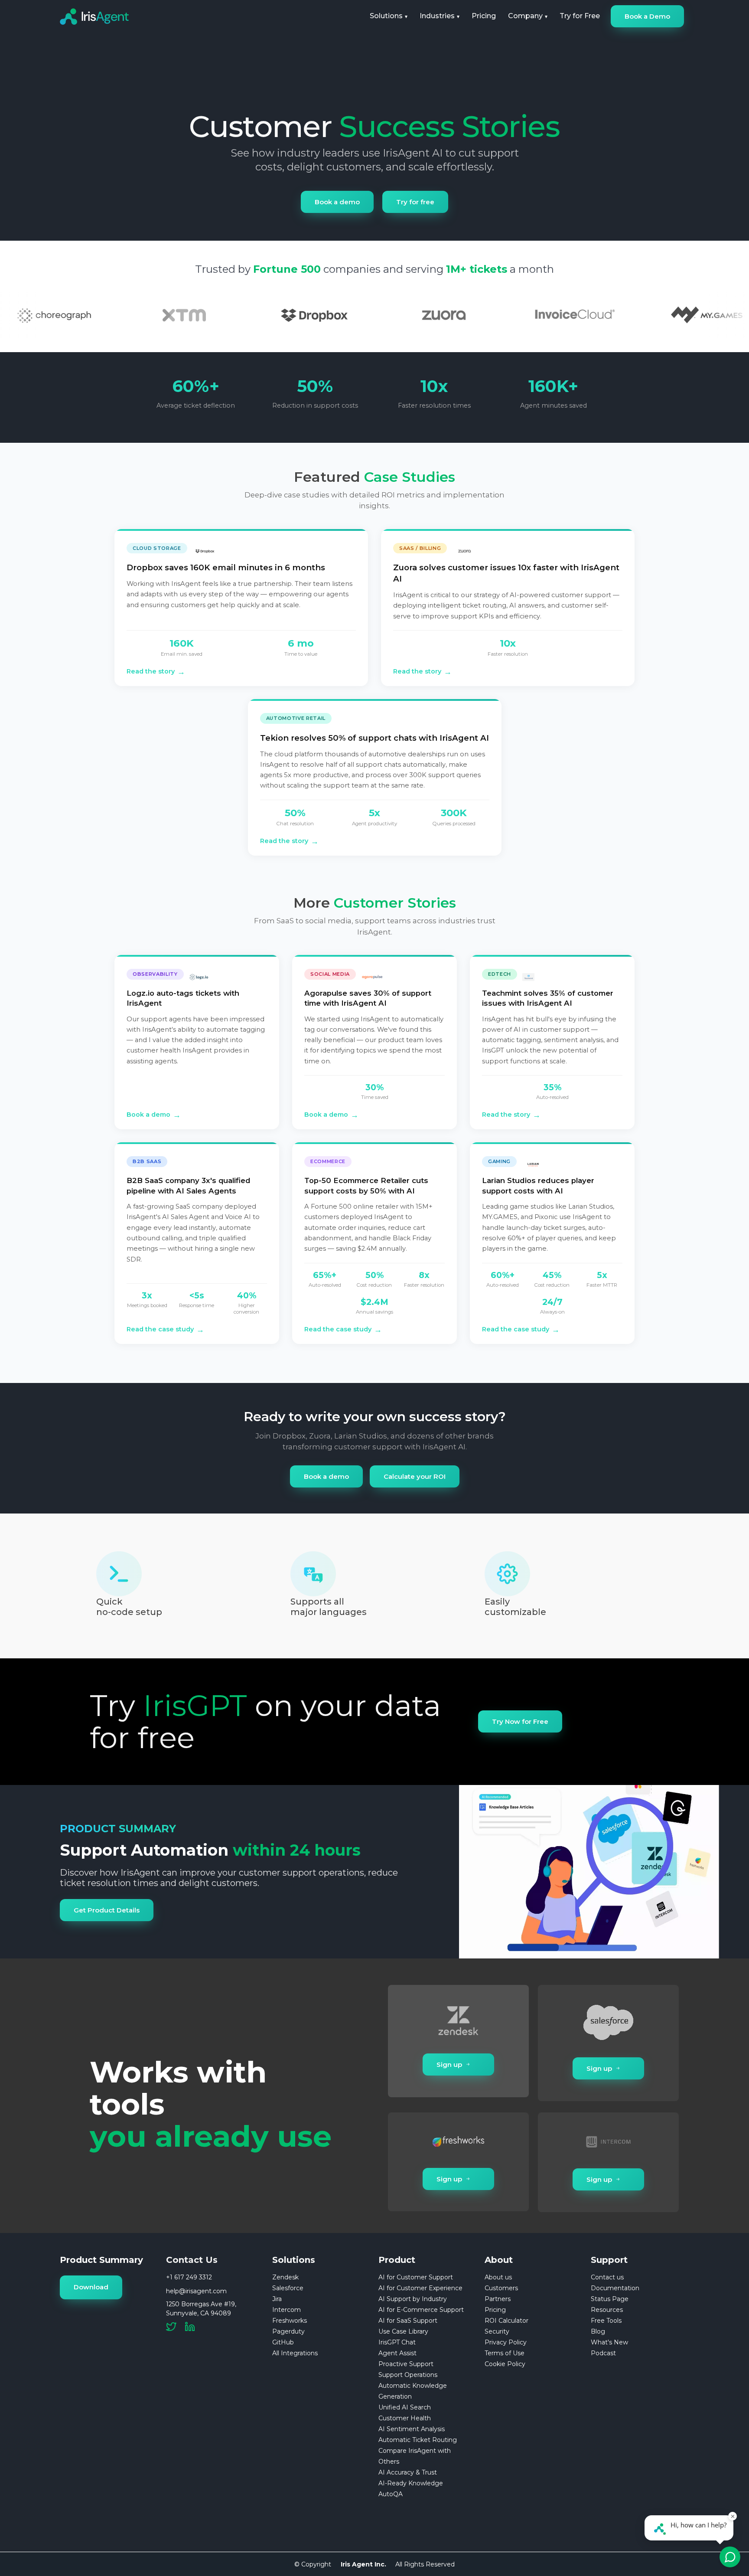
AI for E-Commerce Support (421, 2310)
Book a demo (337, 202)
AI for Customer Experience (420, 2288)
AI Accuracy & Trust (408, 2472)
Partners (498, 2299)
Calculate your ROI (415, 1476)
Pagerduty (288, 2331)
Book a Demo (647, 16)
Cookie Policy (505, 2364)
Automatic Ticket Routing (418, 2440)
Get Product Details (107, 1910)
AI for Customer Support (416, 2277)
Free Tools (606, 2321)
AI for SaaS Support (408, 2321)
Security (497, 2331)
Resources (607, 2310)
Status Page (610, 2299)
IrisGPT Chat (397, 2342)
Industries (437, 16)
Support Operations (408, 2375)
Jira (277, 2299)
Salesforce (288, 2288)
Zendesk (285, 2277)
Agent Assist (397, 2353)
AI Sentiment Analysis (412, 2429)
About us (498, 2277)
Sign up (449, 2064)
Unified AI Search (405, 2407)
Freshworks (290, 2321)
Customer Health (405, 2418)
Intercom (287, 2310)
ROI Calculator (506, 2321)
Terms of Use (505, 2353)
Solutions (386, 16)
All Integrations (295, 2353)
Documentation (615, 2288)
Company (525, 16)
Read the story (156, 672)
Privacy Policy (506, 2342)
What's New (609, 2342)
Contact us (607, 2277)
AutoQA (391, 2494)
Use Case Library (403, 2331)
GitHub (283, 2342)
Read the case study (165, 1329)
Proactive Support (406, 2364)
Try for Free (580, 16)
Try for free (415, 202)
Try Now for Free (520, 1721)
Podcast (603, 2353)
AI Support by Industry (413, 2299)
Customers (501, 2288)
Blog (598, 2331)
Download (91, 2287)
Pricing (484, 16)
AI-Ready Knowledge (411, 2483)
